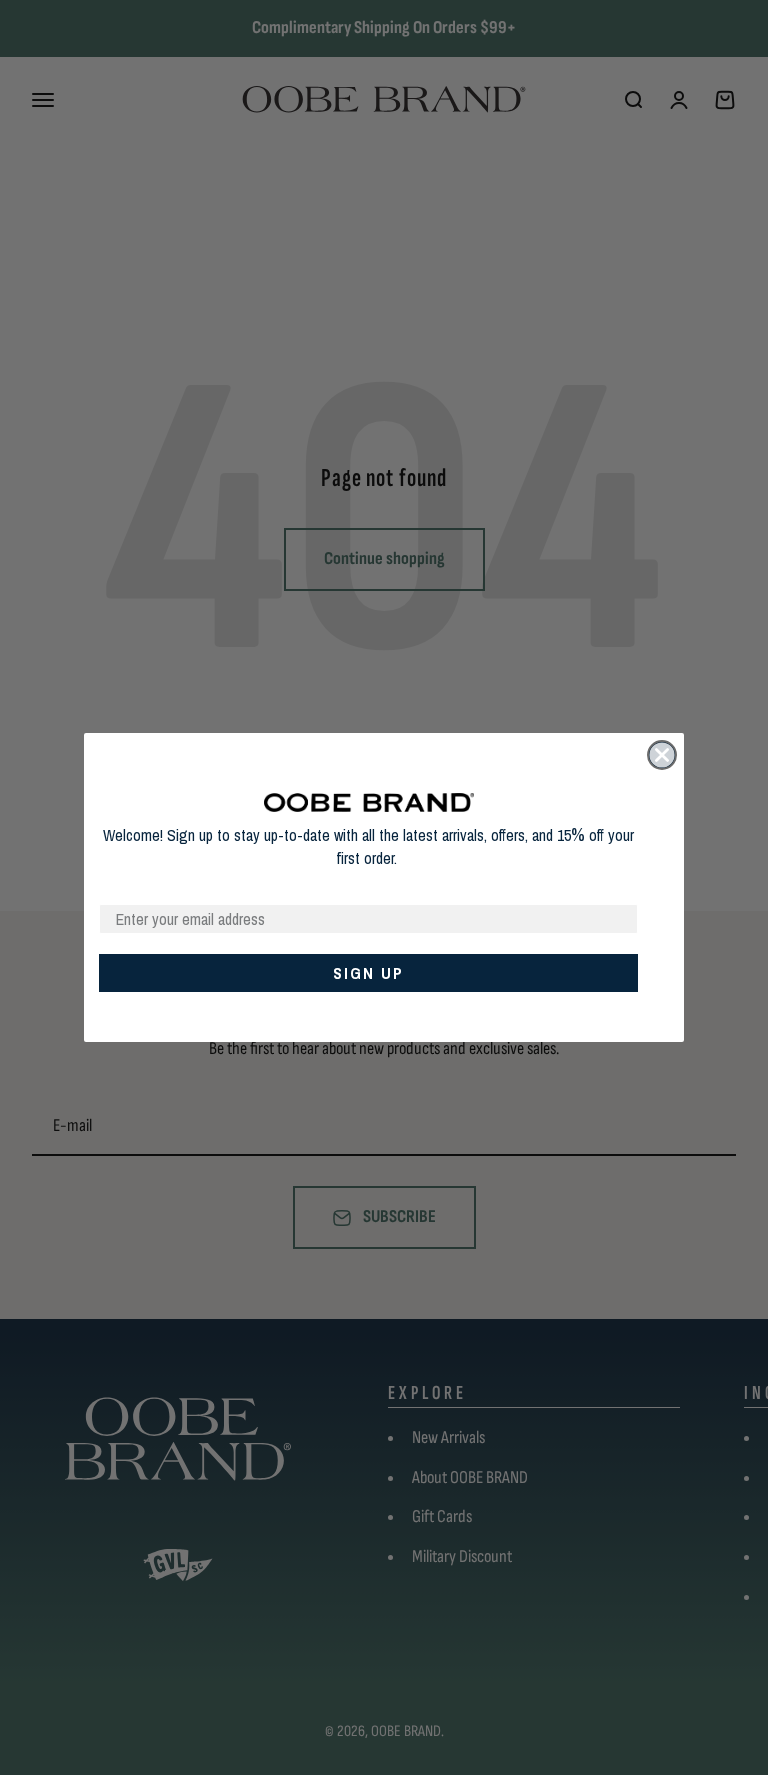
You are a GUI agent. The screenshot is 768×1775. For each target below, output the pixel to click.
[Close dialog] (662, 755)
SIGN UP (368, 973)
